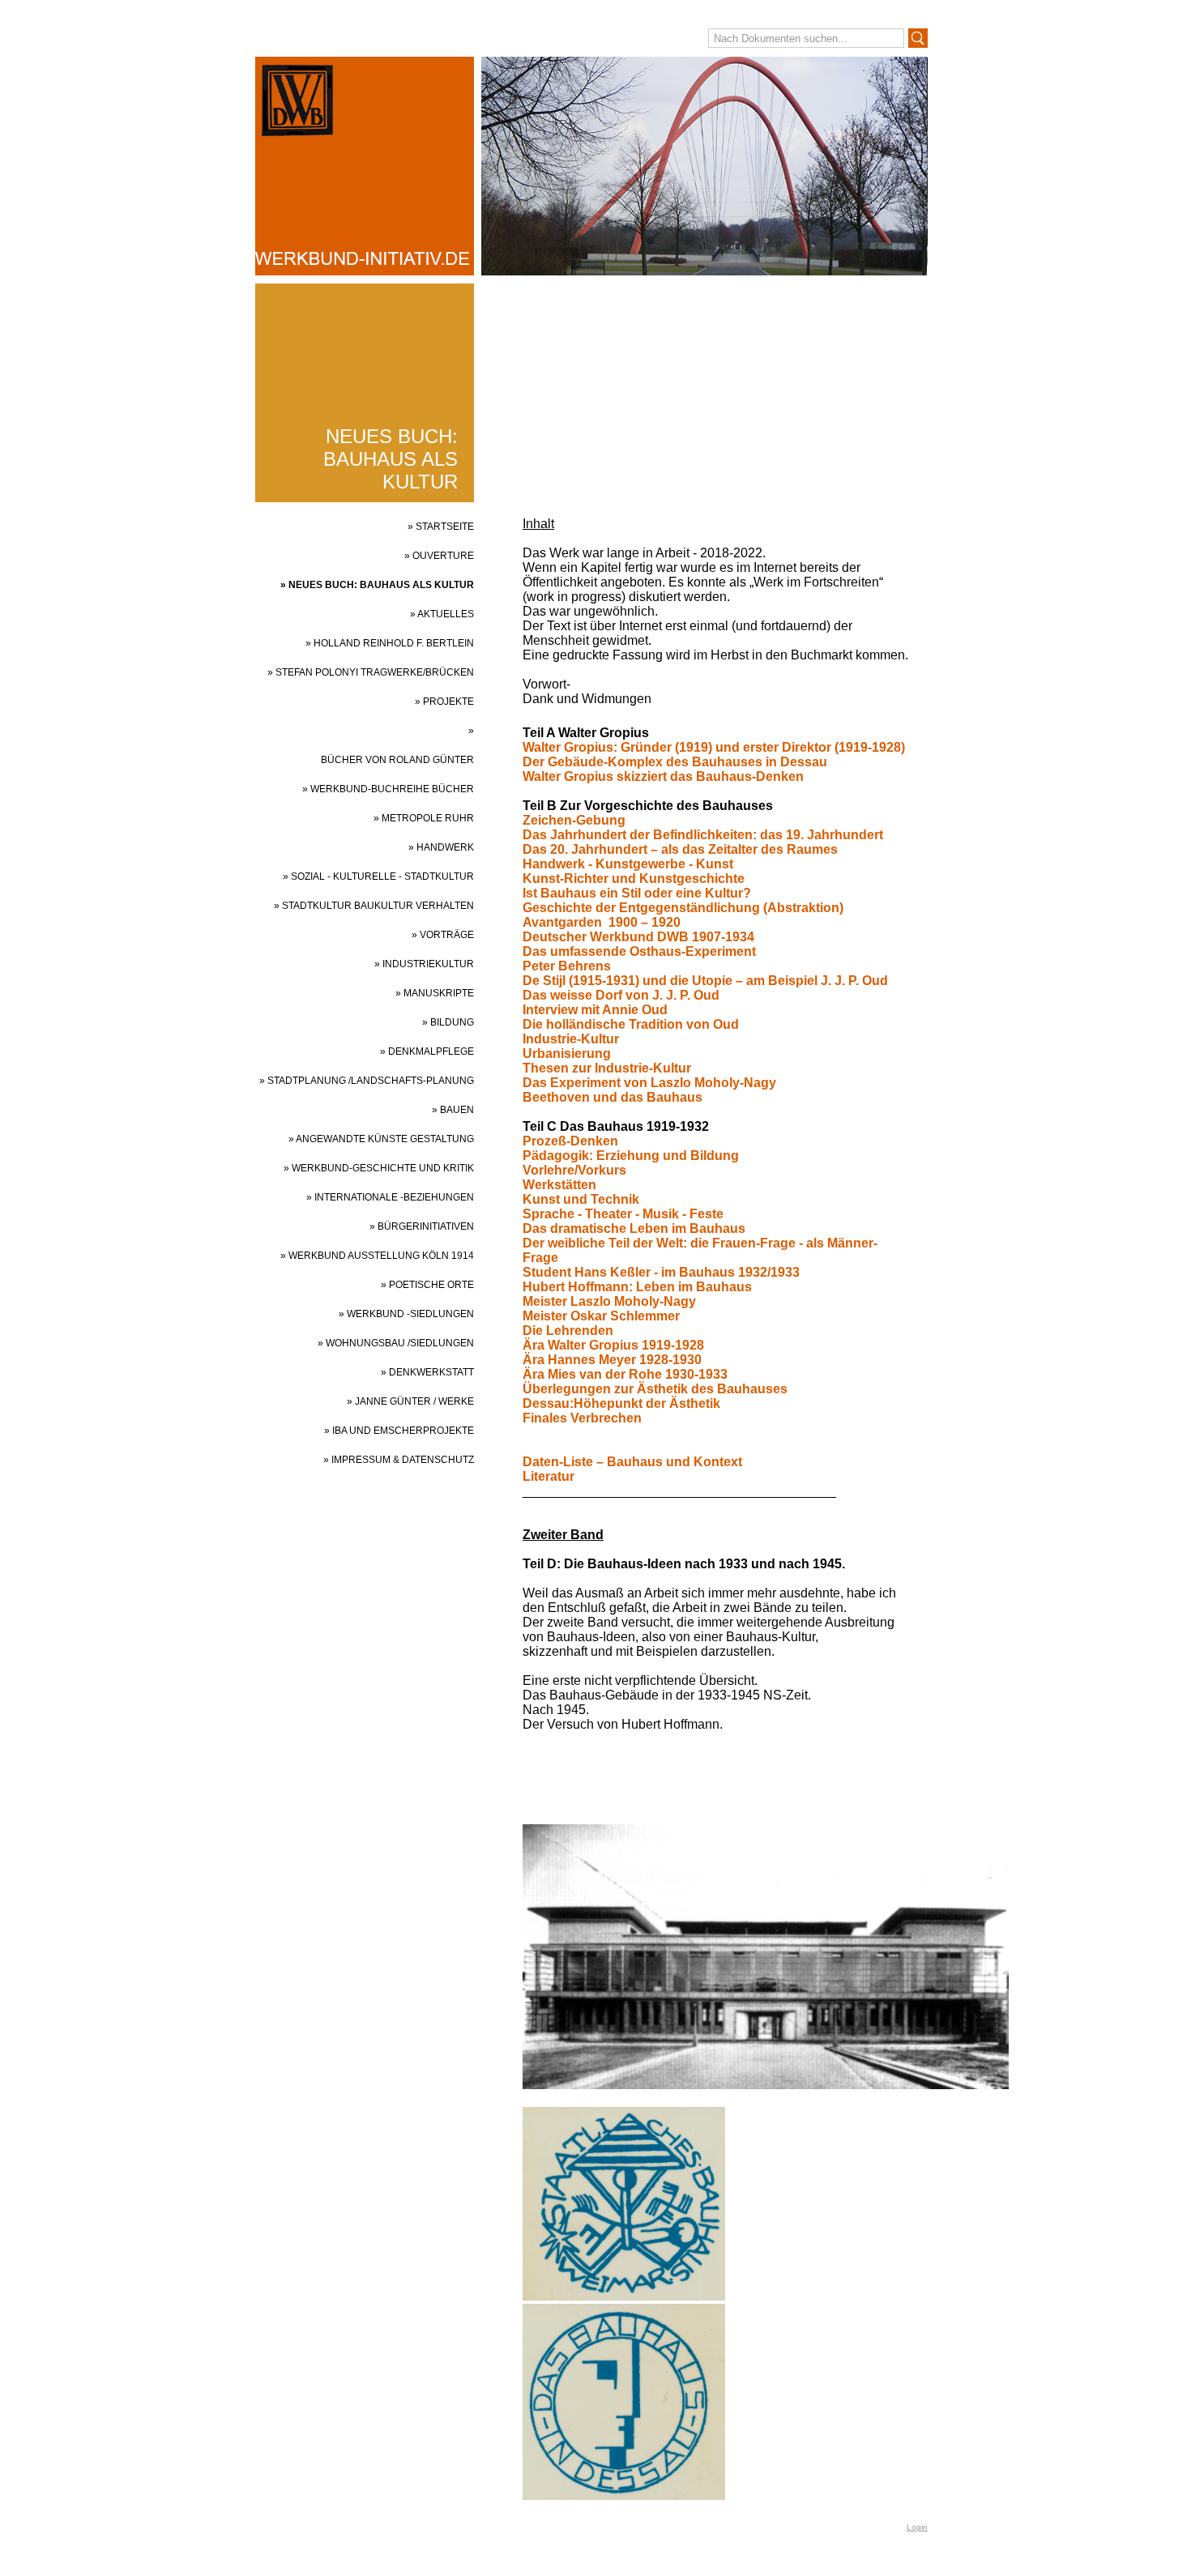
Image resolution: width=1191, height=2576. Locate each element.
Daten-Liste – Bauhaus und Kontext (632, 1462)
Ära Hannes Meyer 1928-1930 (612, 1360)
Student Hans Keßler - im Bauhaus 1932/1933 (661, 1272)
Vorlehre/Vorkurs (574, 1170)
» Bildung (448, 1022)
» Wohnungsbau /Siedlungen (396, 1343)
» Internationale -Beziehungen (390, 1197)
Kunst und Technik (581, 1199)
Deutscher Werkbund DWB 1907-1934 (638, 937)
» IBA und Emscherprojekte (399, 1431)
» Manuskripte (435, 993)
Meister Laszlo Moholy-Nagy (609, 1301)
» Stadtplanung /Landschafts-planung (367, 1081)
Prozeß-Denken (570, 1141)
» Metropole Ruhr (424, 818)
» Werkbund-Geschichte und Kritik (379, 1168)
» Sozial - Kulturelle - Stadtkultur (378, 876)
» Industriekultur (424, 964)
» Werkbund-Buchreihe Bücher (388, 789)
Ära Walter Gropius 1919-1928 (613, 1345)
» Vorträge (443, 935)
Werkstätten (559, 1185)
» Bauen (453, 1110)
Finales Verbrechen (582, 1418)
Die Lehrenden (568, 1331)
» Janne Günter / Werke (410, 1401)
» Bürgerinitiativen (422, 1226)
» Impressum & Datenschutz (399, 1460)
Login (917, 2527)
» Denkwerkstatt (427, 1372)
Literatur (549, 1476)
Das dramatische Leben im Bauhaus (634, 1228)
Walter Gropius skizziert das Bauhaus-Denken (663, 776)
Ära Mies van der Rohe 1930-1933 (625, 1374)
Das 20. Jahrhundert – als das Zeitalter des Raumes (680, 849)
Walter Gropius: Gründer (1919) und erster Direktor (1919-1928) (714, 747)
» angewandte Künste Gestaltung (381, 1139)
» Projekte (444, 702)
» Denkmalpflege (427, 1051)
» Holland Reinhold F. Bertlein (390, 643)
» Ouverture (439, 556)
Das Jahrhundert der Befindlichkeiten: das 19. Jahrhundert (703, 835)
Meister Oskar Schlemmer (601, 1316)
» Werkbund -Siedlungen (406, 1314)
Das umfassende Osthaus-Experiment (639, 951)
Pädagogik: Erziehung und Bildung (631, 1156)
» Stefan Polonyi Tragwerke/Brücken (371, 672)
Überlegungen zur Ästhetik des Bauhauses (655, 1389)
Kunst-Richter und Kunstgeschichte (634, 879)
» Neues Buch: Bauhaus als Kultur (377, 585)
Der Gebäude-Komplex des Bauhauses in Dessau (675, 762)
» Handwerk (441, 847)
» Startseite (441, 527)
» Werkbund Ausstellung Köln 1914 (377, 1256)
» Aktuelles (442, 614)
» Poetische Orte (427, 1285)
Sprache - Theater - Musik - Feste (623, 1214)
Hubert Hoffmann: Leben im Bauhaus (637, 1287)
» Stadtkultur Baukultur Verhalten (374, 906)
